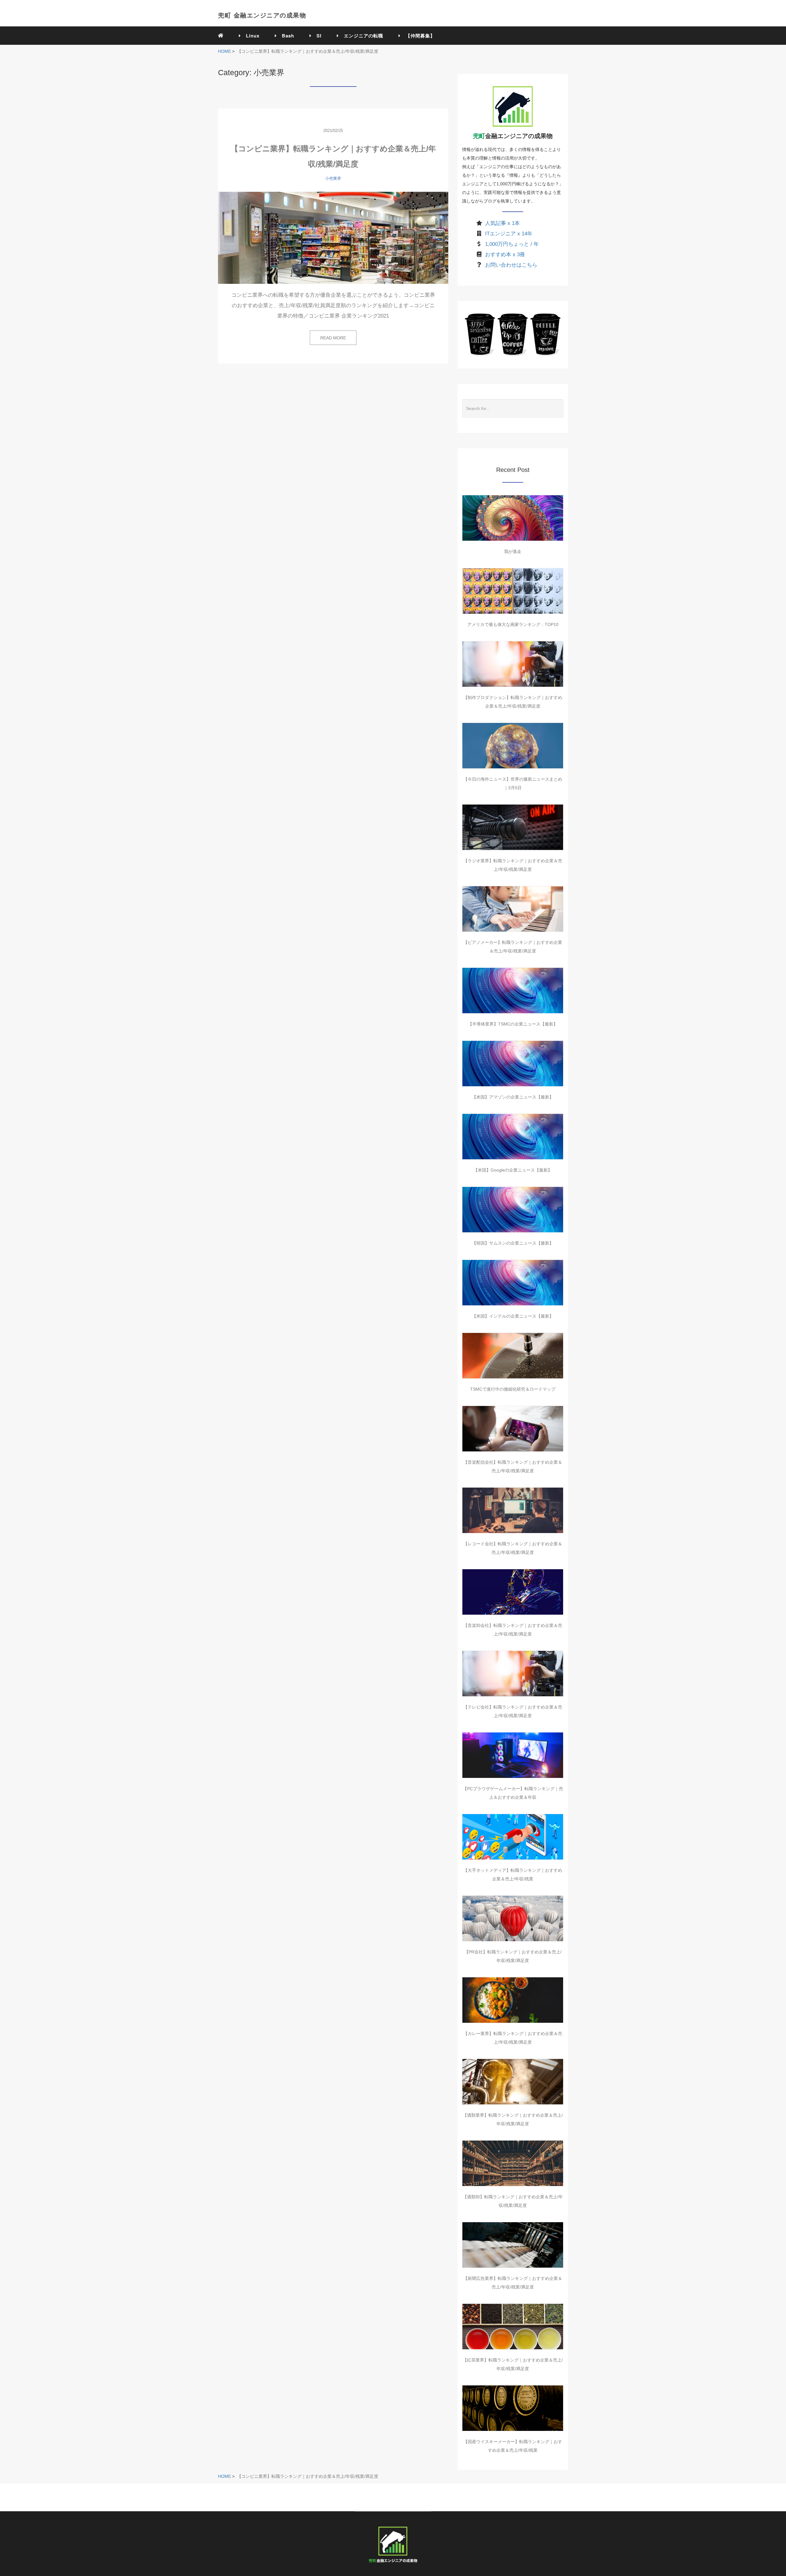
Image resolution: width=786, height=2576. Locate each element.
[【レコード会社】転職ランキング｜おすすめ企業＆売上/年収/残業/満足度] (513, 1510)
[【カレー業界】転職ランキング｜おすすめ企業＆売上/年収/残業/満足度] (513, 2000)
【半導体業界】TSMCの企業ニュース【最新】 (513, 1024)
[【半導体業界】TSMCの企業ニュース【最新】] (513, 991)
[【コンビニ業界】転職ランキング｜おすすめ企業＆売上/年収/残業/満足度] (333, 238)
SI (317, 36)
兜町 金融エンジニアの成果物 (262, 15)
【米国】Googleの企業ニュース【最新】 (513, 1170)
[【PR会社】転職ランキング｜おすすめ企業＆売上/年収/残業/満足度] (513, 1918)
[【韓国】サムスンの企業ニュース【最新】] (513, 1210)
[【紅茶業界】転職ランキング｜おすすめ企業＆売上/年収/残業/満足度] (513, 2327)
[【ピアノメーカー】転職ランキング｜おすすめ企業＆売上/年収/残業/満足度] (513, 909)
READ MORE (333, 338)
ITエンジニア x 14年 (509, 234)
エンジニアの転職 (361, 36)
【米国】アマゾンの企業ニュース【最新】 (513, 1097)
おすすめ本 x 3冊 (505, 255)
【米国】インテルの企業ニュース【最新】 (513, 1316)
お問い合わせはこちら (511, 265)
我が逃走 (513, 551)
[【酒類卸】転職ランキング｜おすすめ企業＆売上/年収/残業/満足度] (513, 2163)
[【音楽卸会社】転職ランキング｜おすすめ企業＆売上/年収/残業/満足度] (513, 1592)
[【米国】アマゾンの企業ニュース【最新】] (513, 1064)
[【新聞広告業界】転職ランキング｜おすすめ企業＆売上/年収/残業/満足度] (513, 2245)
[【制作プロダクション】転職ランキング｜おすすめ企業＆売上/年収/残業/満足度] (513, 664)
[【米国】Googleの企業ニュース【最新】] (513, 1137)
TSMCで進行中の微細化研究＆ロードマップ (513, 1389)
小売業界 (333, 178)
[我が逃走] (513, 518)
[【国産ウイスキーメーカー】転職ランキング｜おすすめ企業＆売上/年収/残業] (513, 2408)
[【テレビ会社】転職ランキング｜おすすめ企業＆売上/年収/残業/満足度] (513, 1674)
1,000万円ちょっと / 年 (512, 244)
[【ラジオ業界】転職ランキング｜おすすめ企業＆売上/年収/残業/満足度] (513, 827)
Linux (250, 36)
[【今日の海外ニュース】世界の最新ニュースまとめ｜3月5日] (513, 746)
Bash (286, 36)
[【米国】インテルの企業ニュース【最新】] (513, 1283)
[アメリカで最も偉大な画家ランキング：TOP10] (513, 591)
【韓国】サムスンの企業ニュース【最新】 (513, 1243)
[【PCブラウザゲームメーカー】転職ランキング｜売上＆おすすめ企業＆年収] (513, 1755)
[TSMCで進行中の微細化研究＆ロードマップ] (513, 1356)
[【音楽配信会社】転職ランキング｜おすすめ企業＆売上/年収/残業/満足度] (513, 1429)
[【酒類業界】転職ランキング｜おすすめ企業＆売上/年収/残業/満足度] (513, 2082)
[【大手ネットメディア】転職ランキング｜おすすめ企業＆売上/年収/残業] (513, 1837)
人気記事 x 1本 (502, 223)
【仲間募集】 (418, 36)
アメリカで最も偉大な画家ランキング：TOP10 (513, 624)
